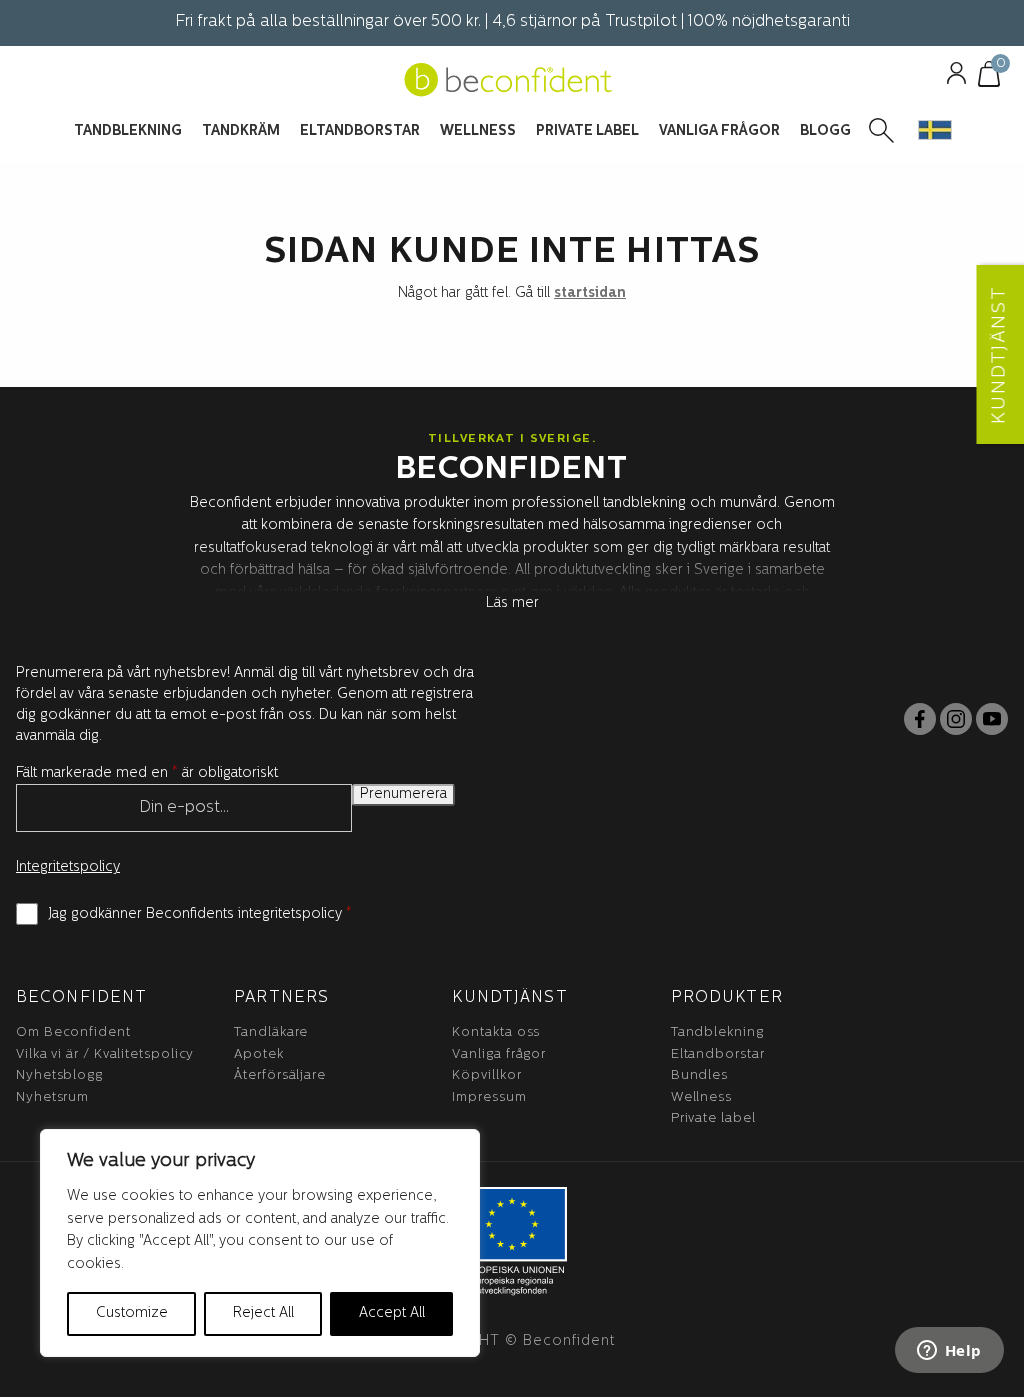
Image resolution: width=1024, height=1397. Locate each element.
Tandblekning (717, 1032)
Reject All (263, 1313)
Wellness (701, 1097)
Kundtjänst (509, 998)
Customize (132, 1313)
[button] (935, 130)
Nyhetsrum (52, 1097)
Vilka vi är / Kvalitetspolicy (105, 1054)
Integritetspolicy (68, 867)
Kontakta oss (496, 1032)
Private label (713, 1118)
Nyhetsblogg (59, 1075)
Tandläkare (271, 1032)
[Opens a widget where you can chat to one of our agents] (949, 1352)
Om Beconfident (73, 1032)
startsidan (590, 293)
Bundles (699, 1075)
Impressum (489, 1097)
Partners (281, 998)
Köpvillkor (486, 1075)
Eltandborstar (718, 1054)
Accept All (392, 1313)
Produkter (727, 998)
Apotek (258, 1054)
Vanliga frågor (499, 1054)
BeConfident (81, 998)
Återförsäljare (280, 1075)
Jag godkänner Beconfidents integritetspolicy (200, 914)
